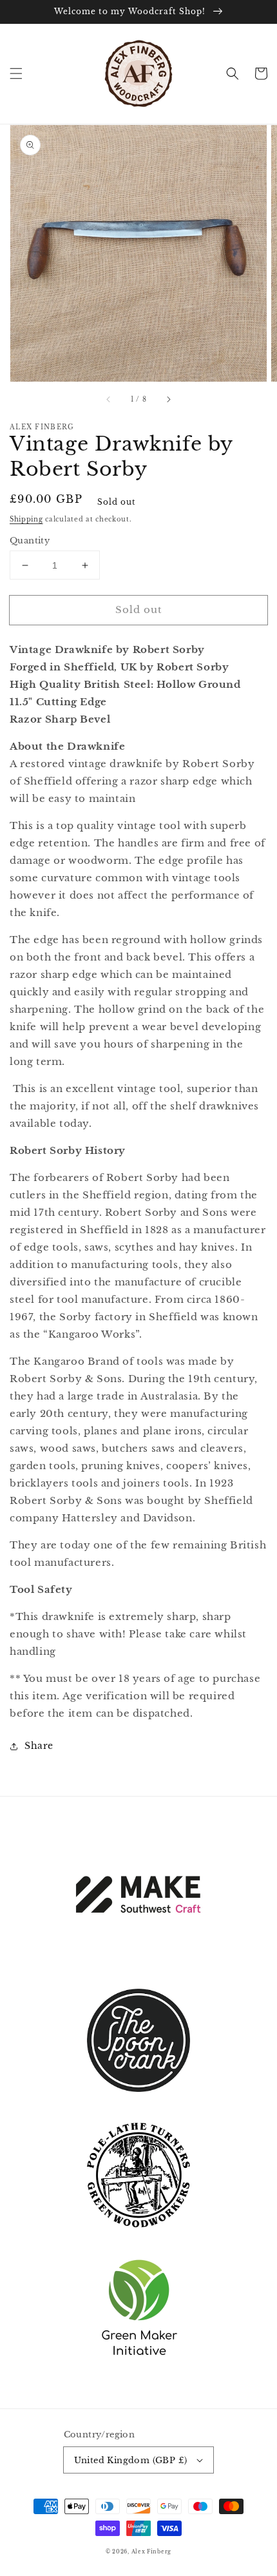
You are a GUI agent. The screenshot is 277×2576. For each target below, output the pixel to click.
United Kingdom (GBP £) (131, 2460)
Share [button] (39, 1746)
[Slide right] (168, 400)
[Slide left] (109, 400)
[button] (16, 73)
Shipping (26, 519)
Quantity (30, 541)
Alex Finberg (151, 2552)
